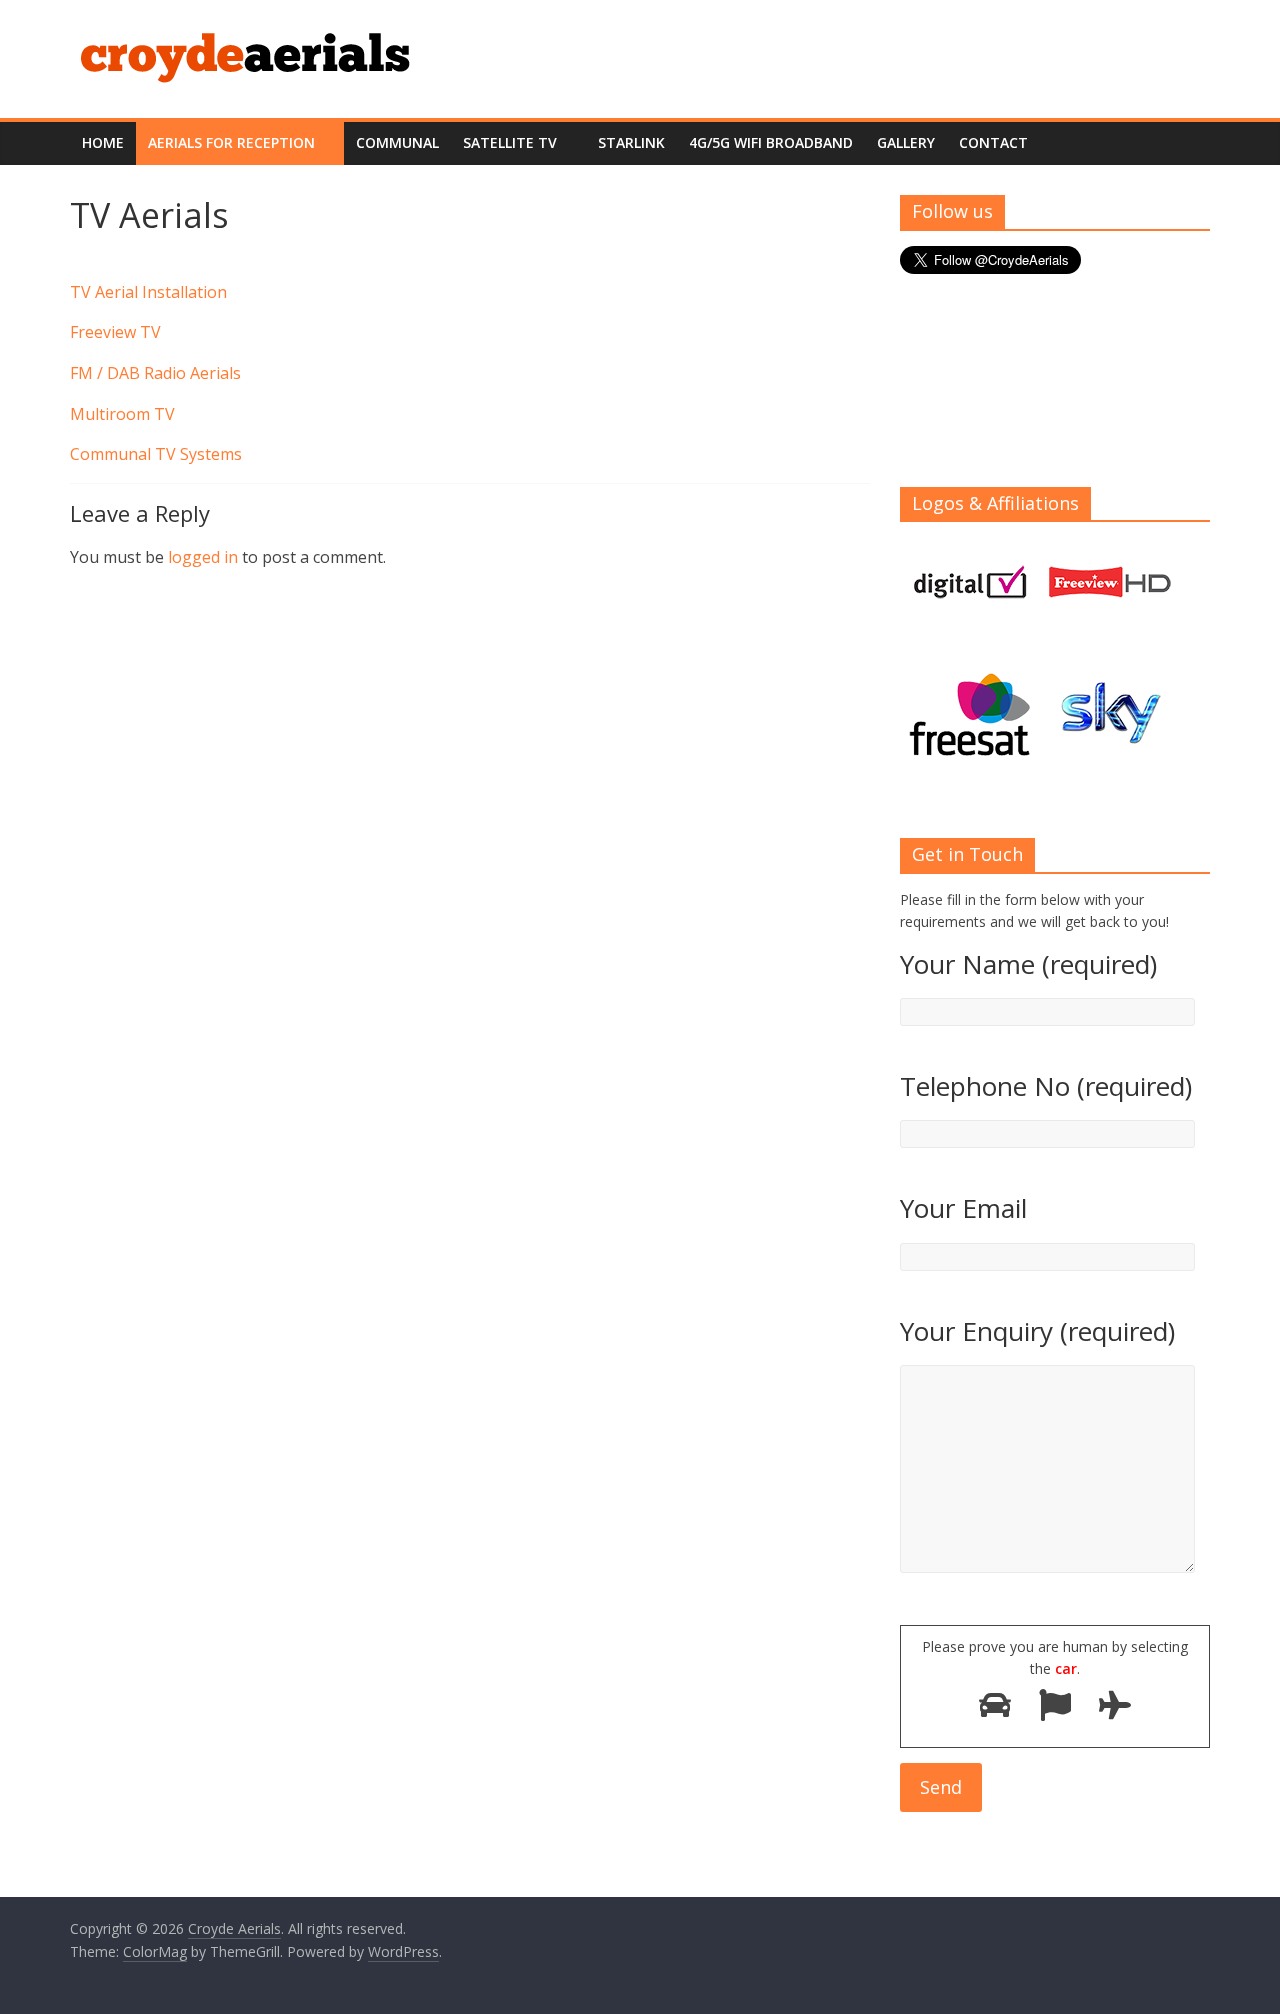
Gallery (906, 142)
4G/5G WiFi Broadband (771, 142)
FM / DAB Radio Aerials (155, 373)
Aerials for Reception (231, 142)
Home (103, 142)
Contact (993, 142)
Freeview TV (115, 332)
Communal (397, 142)
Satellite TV (510, 142)
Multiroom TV (122, 414)
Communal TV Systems (156, 454)
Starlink (631, 142)
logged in (203, 557)
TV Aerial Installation (148, 292)
